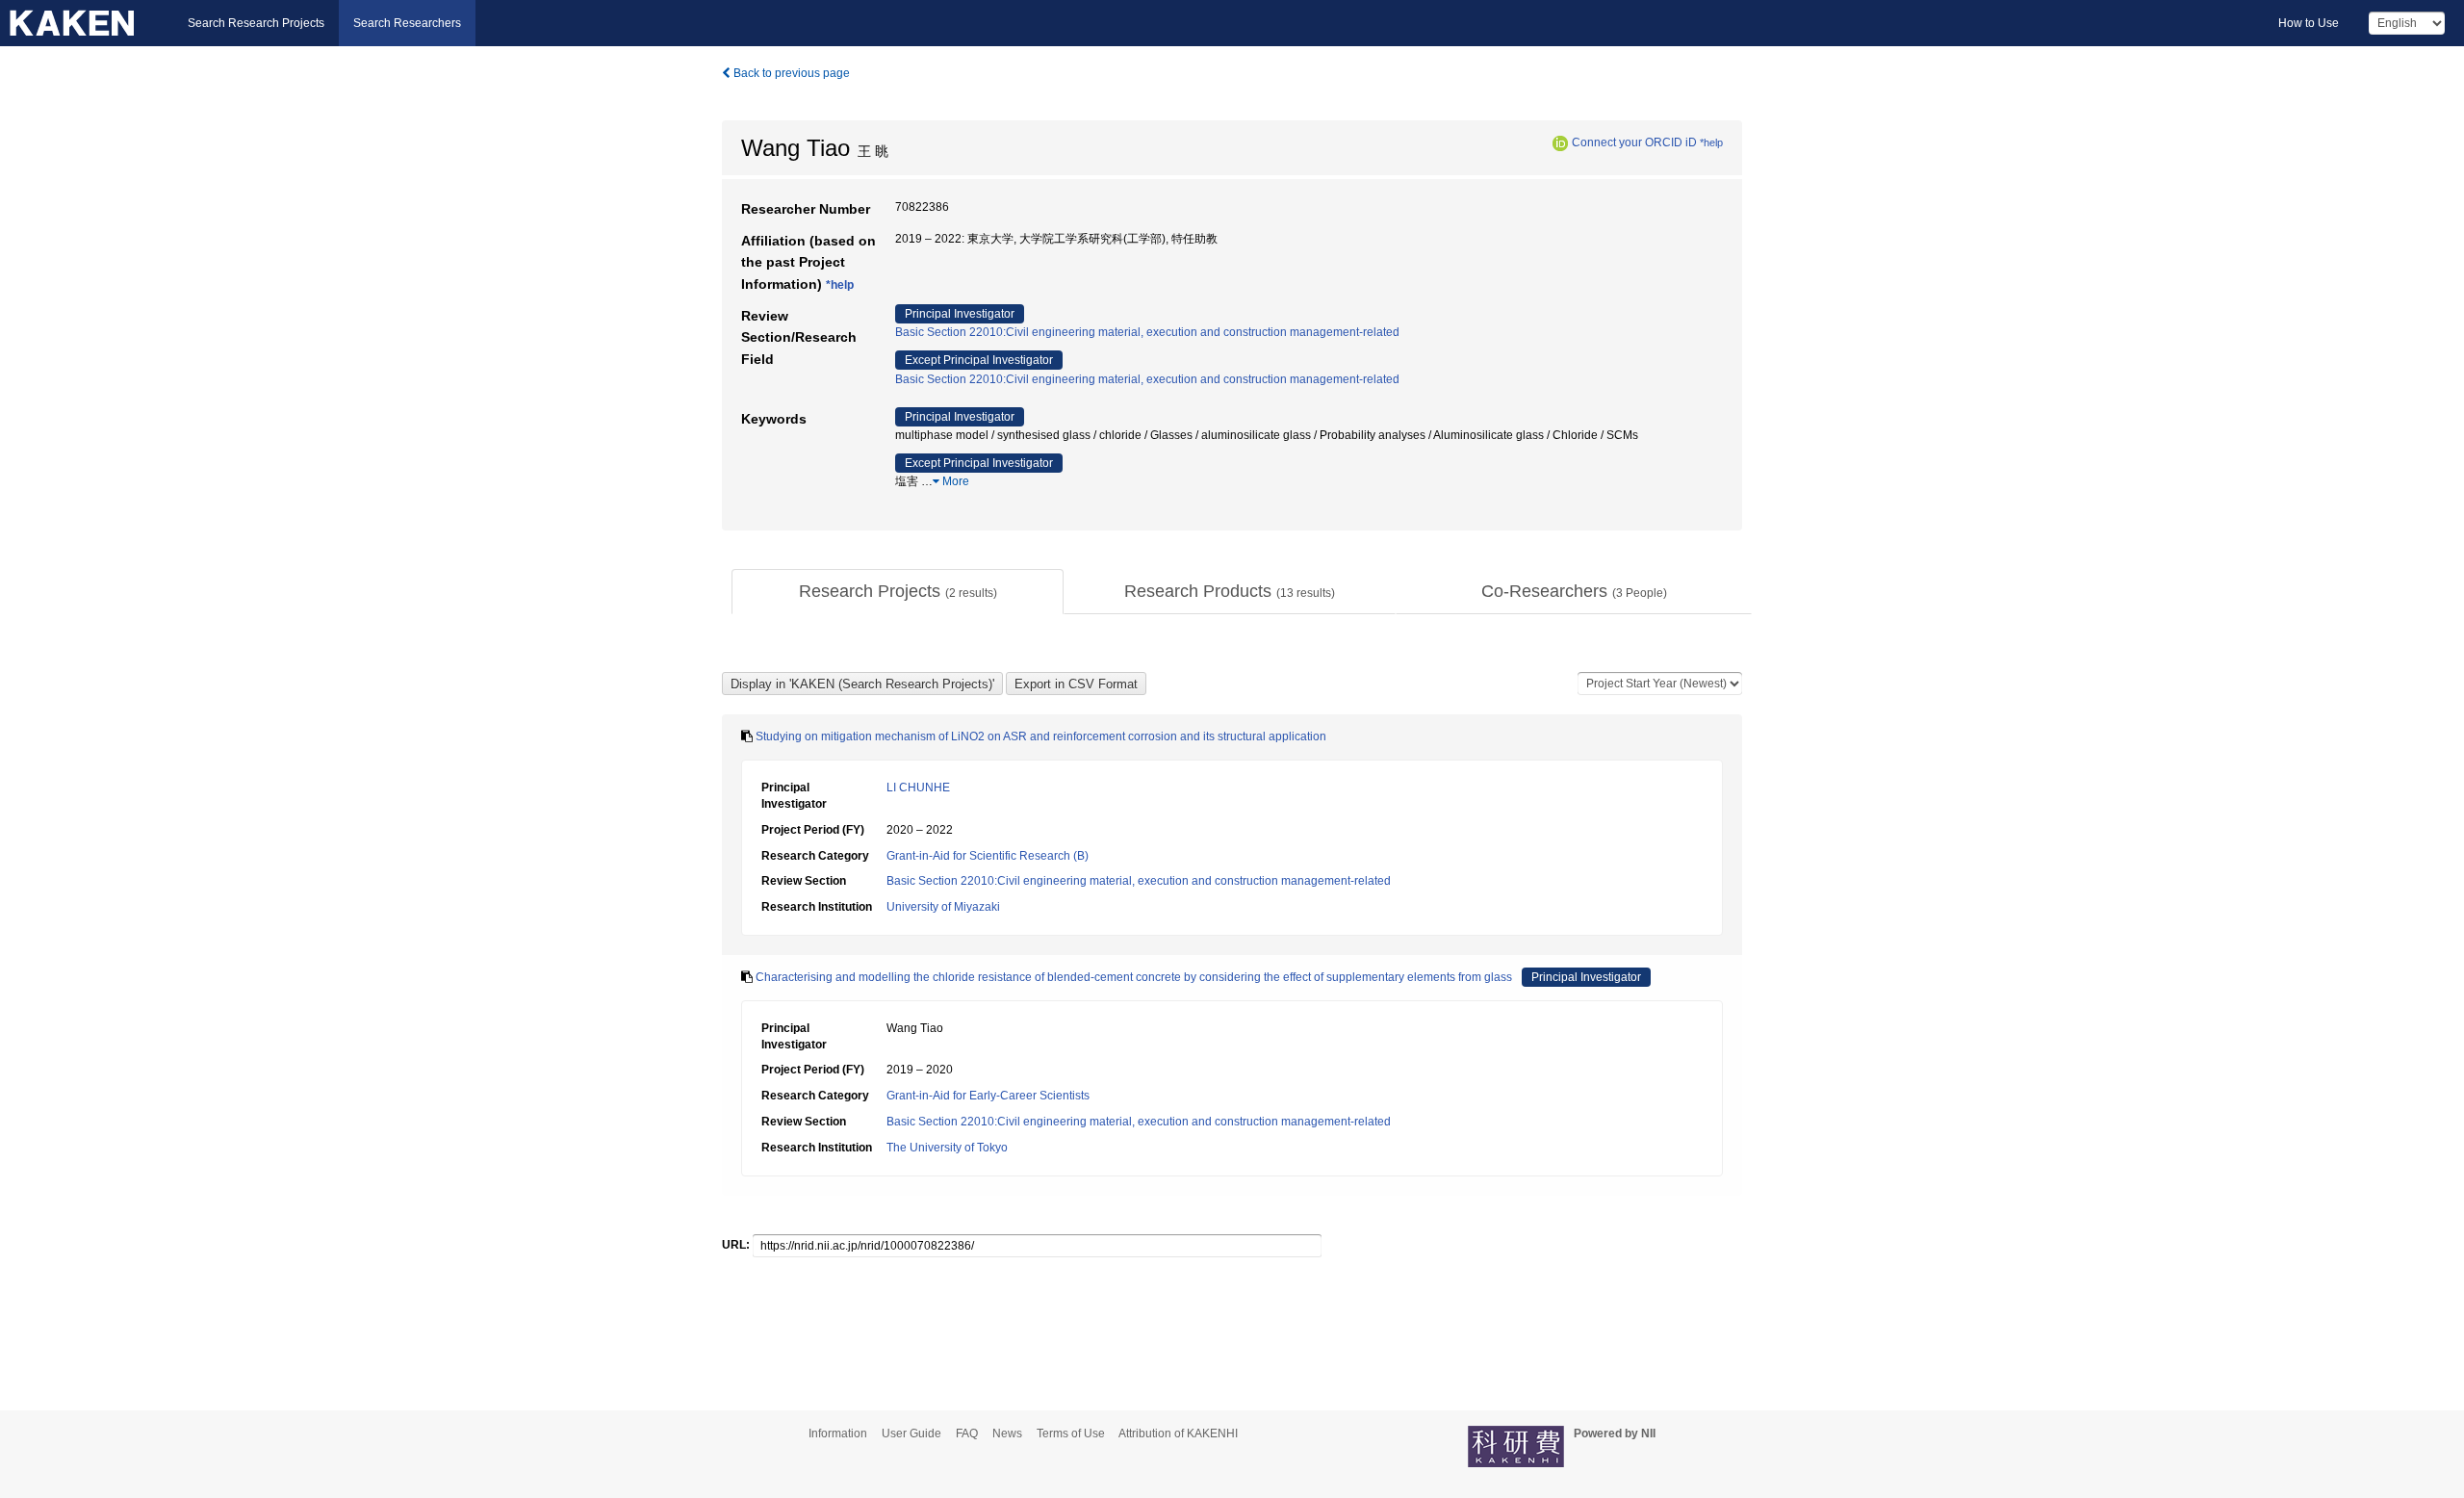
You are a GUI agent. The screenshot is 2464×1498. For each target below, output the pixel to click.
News (1007, 1433)
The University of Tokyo (947, 1148)
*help (1711, 142)
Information (838, 1433)
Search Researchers (407, 23)
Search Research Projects (256, 23)
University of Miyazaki (943, 907)
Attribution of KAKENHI (1178, 1433)
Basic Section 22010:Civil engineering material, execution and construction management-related (1147, 332)
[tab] (898, 592)
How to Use (2309, 23)
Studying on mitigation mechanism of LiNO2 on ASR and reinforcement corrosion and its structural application (1041, 736)
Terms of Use (1071, 1433)
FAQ (967, 1433)
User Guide (911, 1433)
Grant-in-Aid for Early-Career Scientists (988, 1096)
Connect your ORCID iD (1634, 142)
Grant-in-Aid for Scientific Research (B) (988, 856)
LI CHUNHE (918, 788)
